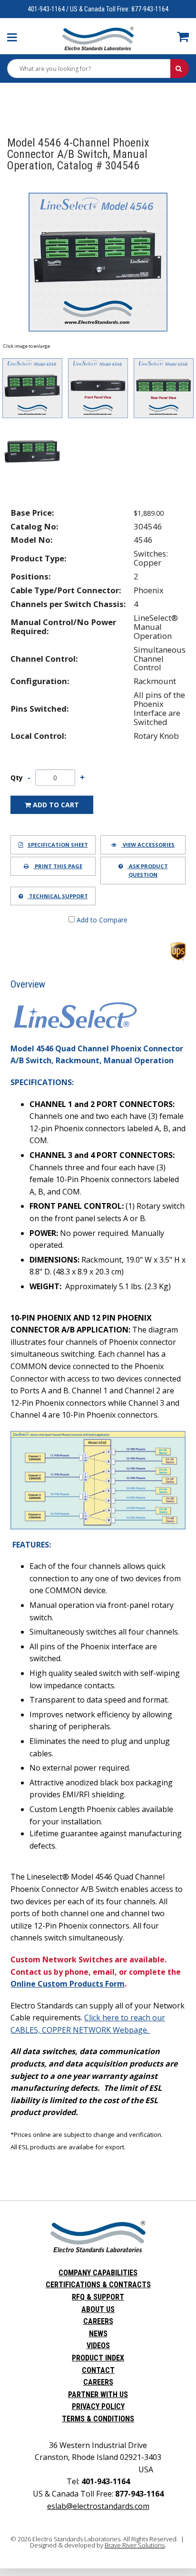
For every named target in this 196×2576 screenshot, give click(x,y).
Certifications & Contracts (98, 2285)
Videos (98, 2346)
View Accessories (148, 845)
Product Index (98, 2358)
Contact (98, 2370)
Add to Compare (101, 920)
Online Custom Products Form (68, 1984)
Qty (17, 778)
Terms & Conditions (98, 2419)
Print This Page (58, 866)
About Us (98, 2309)
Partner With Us (98, 2395)
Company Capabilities (98, 2273)
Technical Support (58, 896)
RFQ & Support (98, 2297)
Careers (98, 2321)
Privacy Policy (98, 2406)
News (98, 2334)
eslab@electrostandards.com (98, 2506)
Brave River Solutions (135, 2545)
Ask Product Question (148, 870)
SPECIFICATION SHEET (58, 845)
